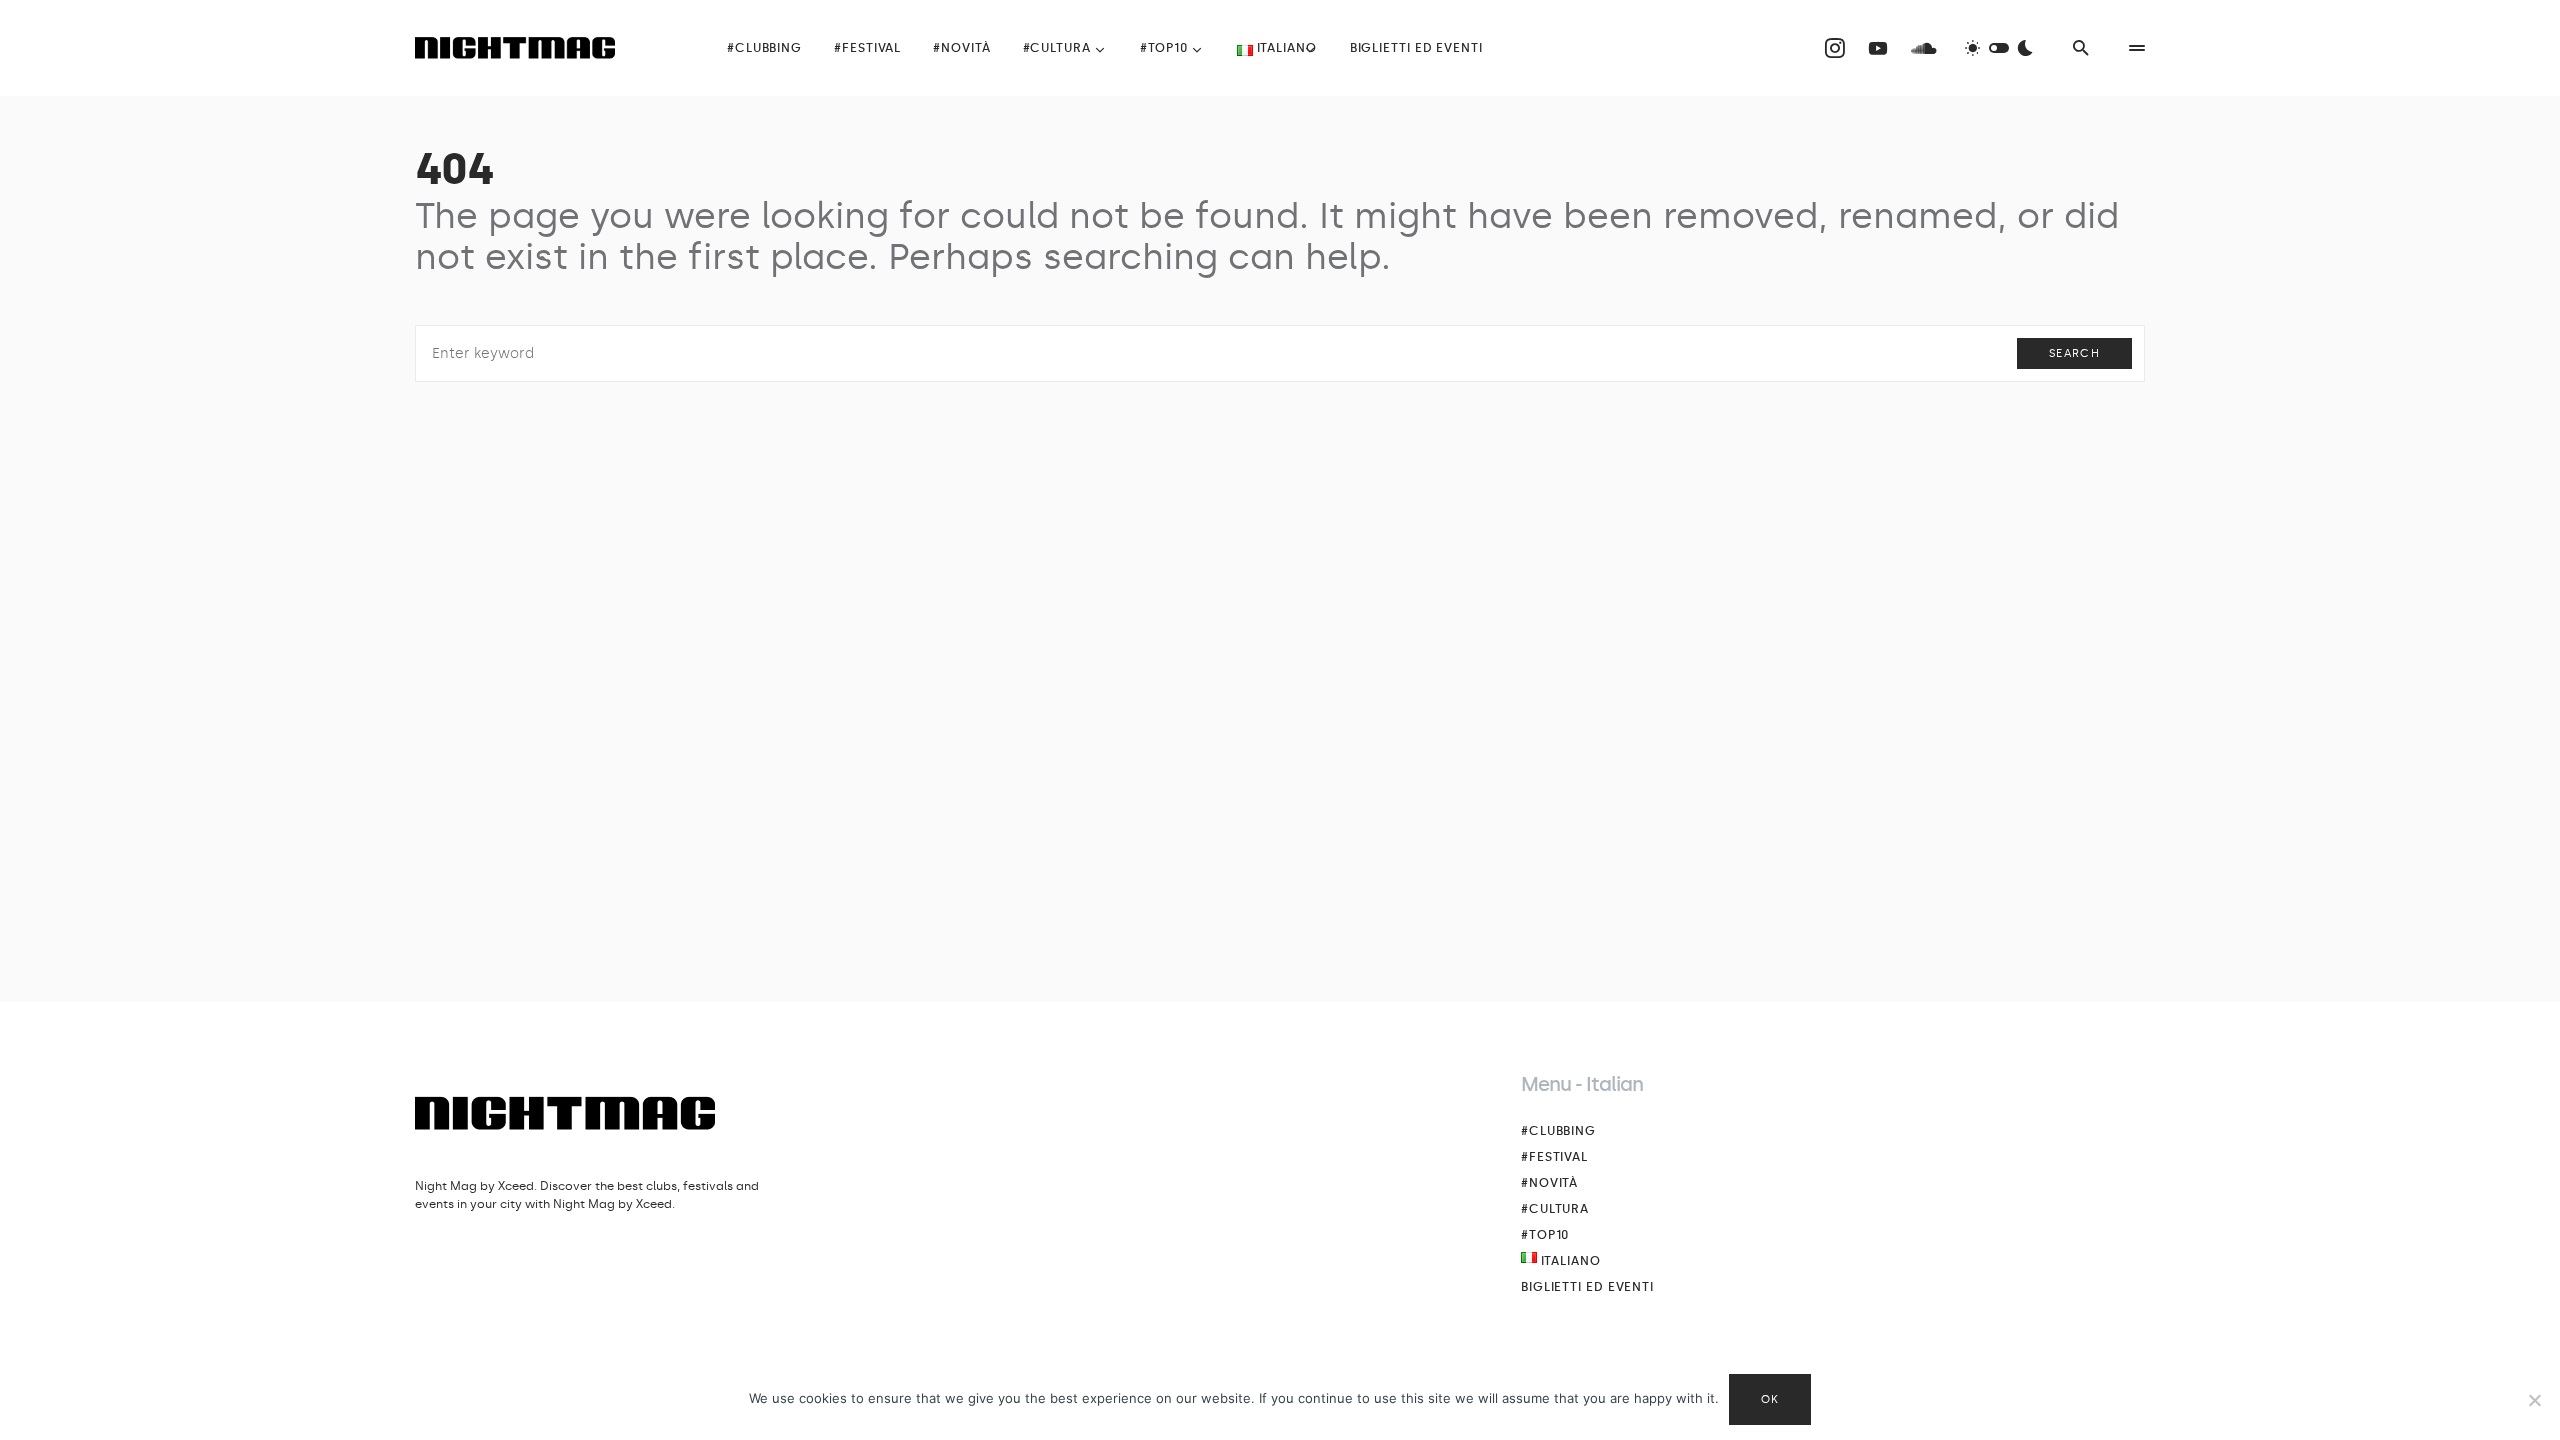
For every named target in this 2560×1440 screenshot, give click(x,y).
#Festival (1554, 1157)
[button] (1999, 48)
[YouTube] (1878, 48)
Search (2074, 353)
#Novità (1549, 1183)
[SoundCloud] (1924, 48)
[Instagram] (1835, 48)
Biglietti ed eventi (1587, 1287)
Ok (1770, 1399)
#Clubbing (1558, 1131)
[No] (2535, 1400)
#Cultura (1555, 1209)
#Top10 (1545, 1235)
